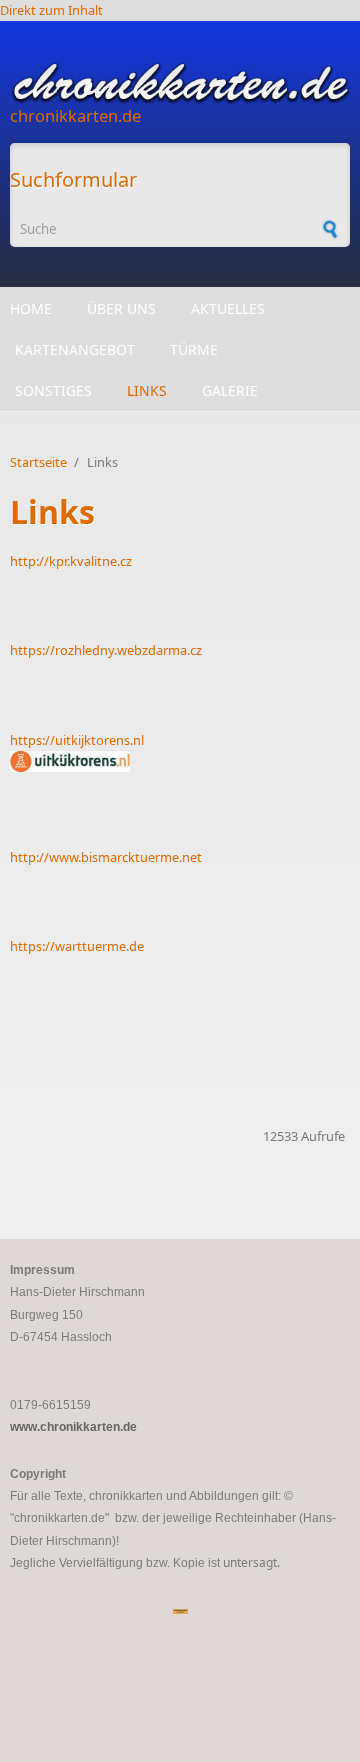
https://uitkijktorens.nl (77, 740)
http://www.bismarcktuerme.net (106, 857)
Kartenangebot (75, 349)
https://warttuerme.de (77, 946)
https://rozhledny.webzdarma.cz (106, 650)
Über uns (121, 308)
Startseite (38, 462)
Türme (194, 349)
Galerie (230, 390)
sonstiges (53, 390)
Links (147, 390)
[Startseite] (180, 82)
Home (31, 308)
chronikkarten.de (75, 115)
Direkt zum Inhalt (51, 10)
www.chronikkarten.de (73, 1427)
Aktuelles (228, 308)
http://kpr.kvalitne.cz (71, 561)
